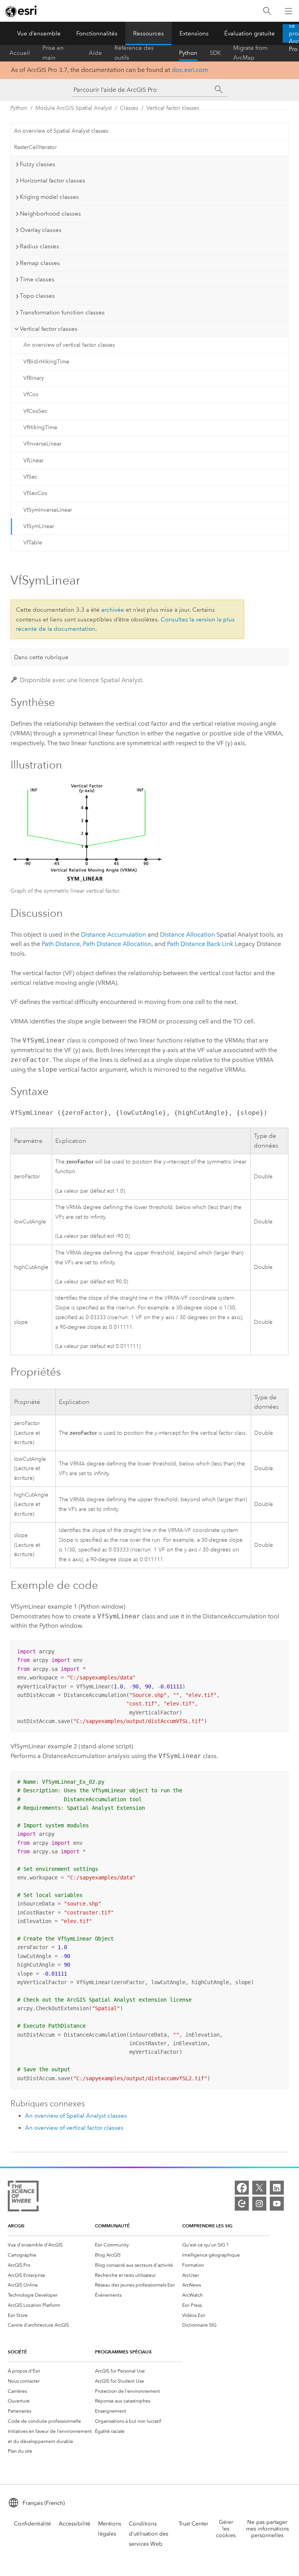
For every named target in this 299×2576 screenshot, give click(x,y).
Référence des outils (134, 53)
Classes (129, 108)
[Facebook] (242, 2188)
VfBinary (34, 378)
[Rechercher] (267, 11)
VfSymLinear (39, 526)
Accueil (20, 53)
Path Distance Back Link (200, 944)
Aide (95, 53)
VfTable (33, 543)
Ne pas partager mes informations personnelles (267, 2529)
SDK (215, 53)
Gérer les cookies (226, 2529)
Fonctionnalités (97, 33)
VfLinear (33, 461)
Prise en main (53, 53)
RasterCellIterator (35, 147)
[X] (259, 2188)
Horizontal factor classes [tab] (53, 181)
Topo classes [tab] (37, 296)
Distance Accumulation (113, 934)
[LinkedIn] (277, 2188)
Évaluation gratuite (250, 33)
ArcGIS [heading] (16, 2226)
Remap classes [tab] (40, 263)
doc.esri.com (190, 70)
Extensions (194, 33)
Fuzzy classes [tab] (38, 164)
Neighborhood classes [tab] (50, 214)
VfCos (31, 394)
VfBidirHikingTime (46, 362)
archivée (113, 610)
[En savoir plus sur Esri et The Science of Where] (23, 2198)
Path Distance (61, 944)
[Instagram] (259, 2204)
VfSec (30, 477)
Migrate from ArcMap (250, 53)
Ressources (149, 33)
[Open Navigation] (288, 11)
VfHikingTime (40, 427)
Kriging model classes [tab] (49, 197)
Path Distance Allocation (117, 944)
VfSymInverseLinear (48, 510)
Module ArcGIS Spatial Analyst (74, 108)
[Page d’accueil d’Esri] (22, 11)
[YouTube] (277, 2204)
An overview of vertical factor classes (69, 345)
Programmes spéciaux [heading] (123, 2352)
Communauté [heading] (112, 2226)
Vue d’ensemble (39, 33)
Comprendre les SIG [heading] (207, 2226)
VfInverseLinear (42, 444)
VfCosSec (35, 411)
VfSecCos (35, 493)
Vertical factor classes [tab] (49, 329)
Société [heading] (17, 2352)
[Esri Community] (242, 2204)
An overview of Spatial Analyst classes (61, 131)
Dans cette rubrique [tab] (41, 657)
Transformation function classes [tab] (62, 312)
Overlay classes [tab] (41, 230)
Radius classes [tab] (40, 246)
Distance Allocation (187, 934)
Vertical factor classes (173, 108)
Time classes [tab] (37, 279)
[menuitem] (51, 2245)
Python (188, 53)
